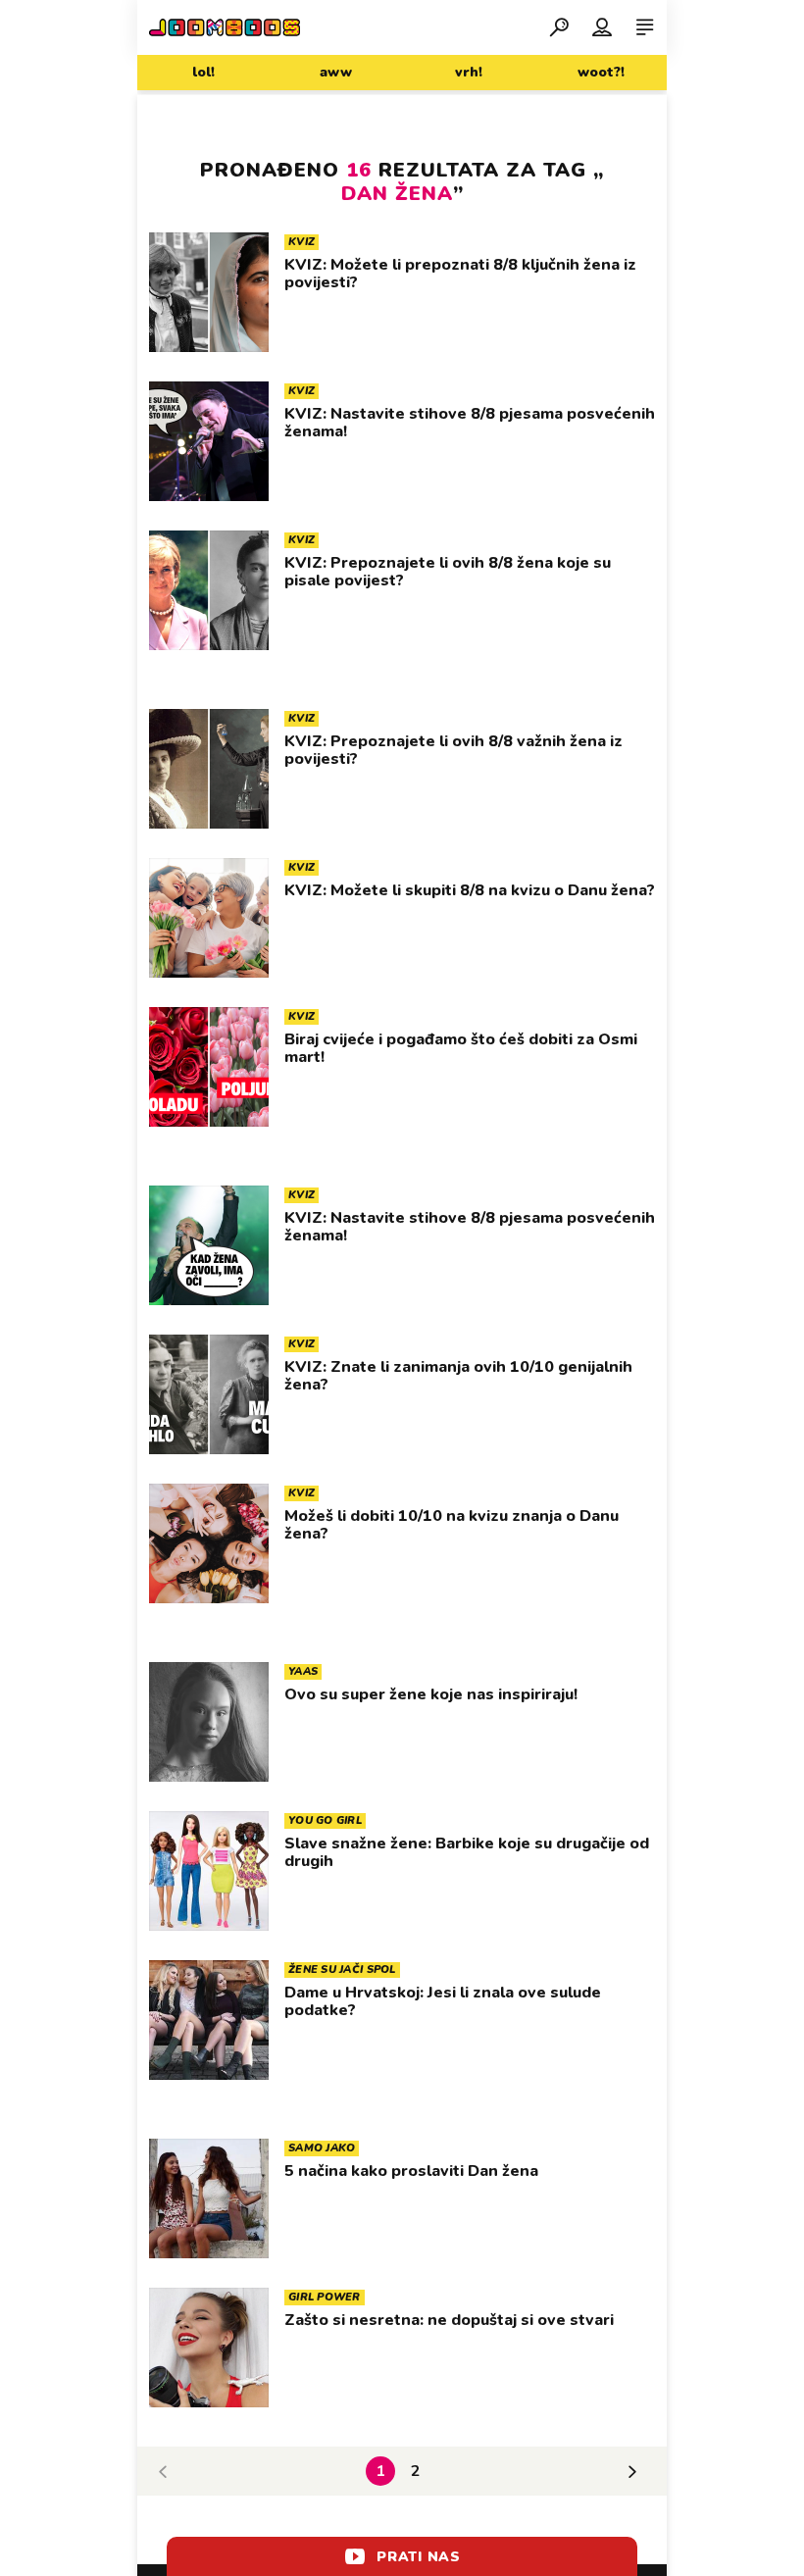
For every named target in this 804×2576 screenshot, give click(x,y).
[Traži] (559, 26)
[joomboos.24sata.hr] (225, 27)
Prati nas (418, 2557)
